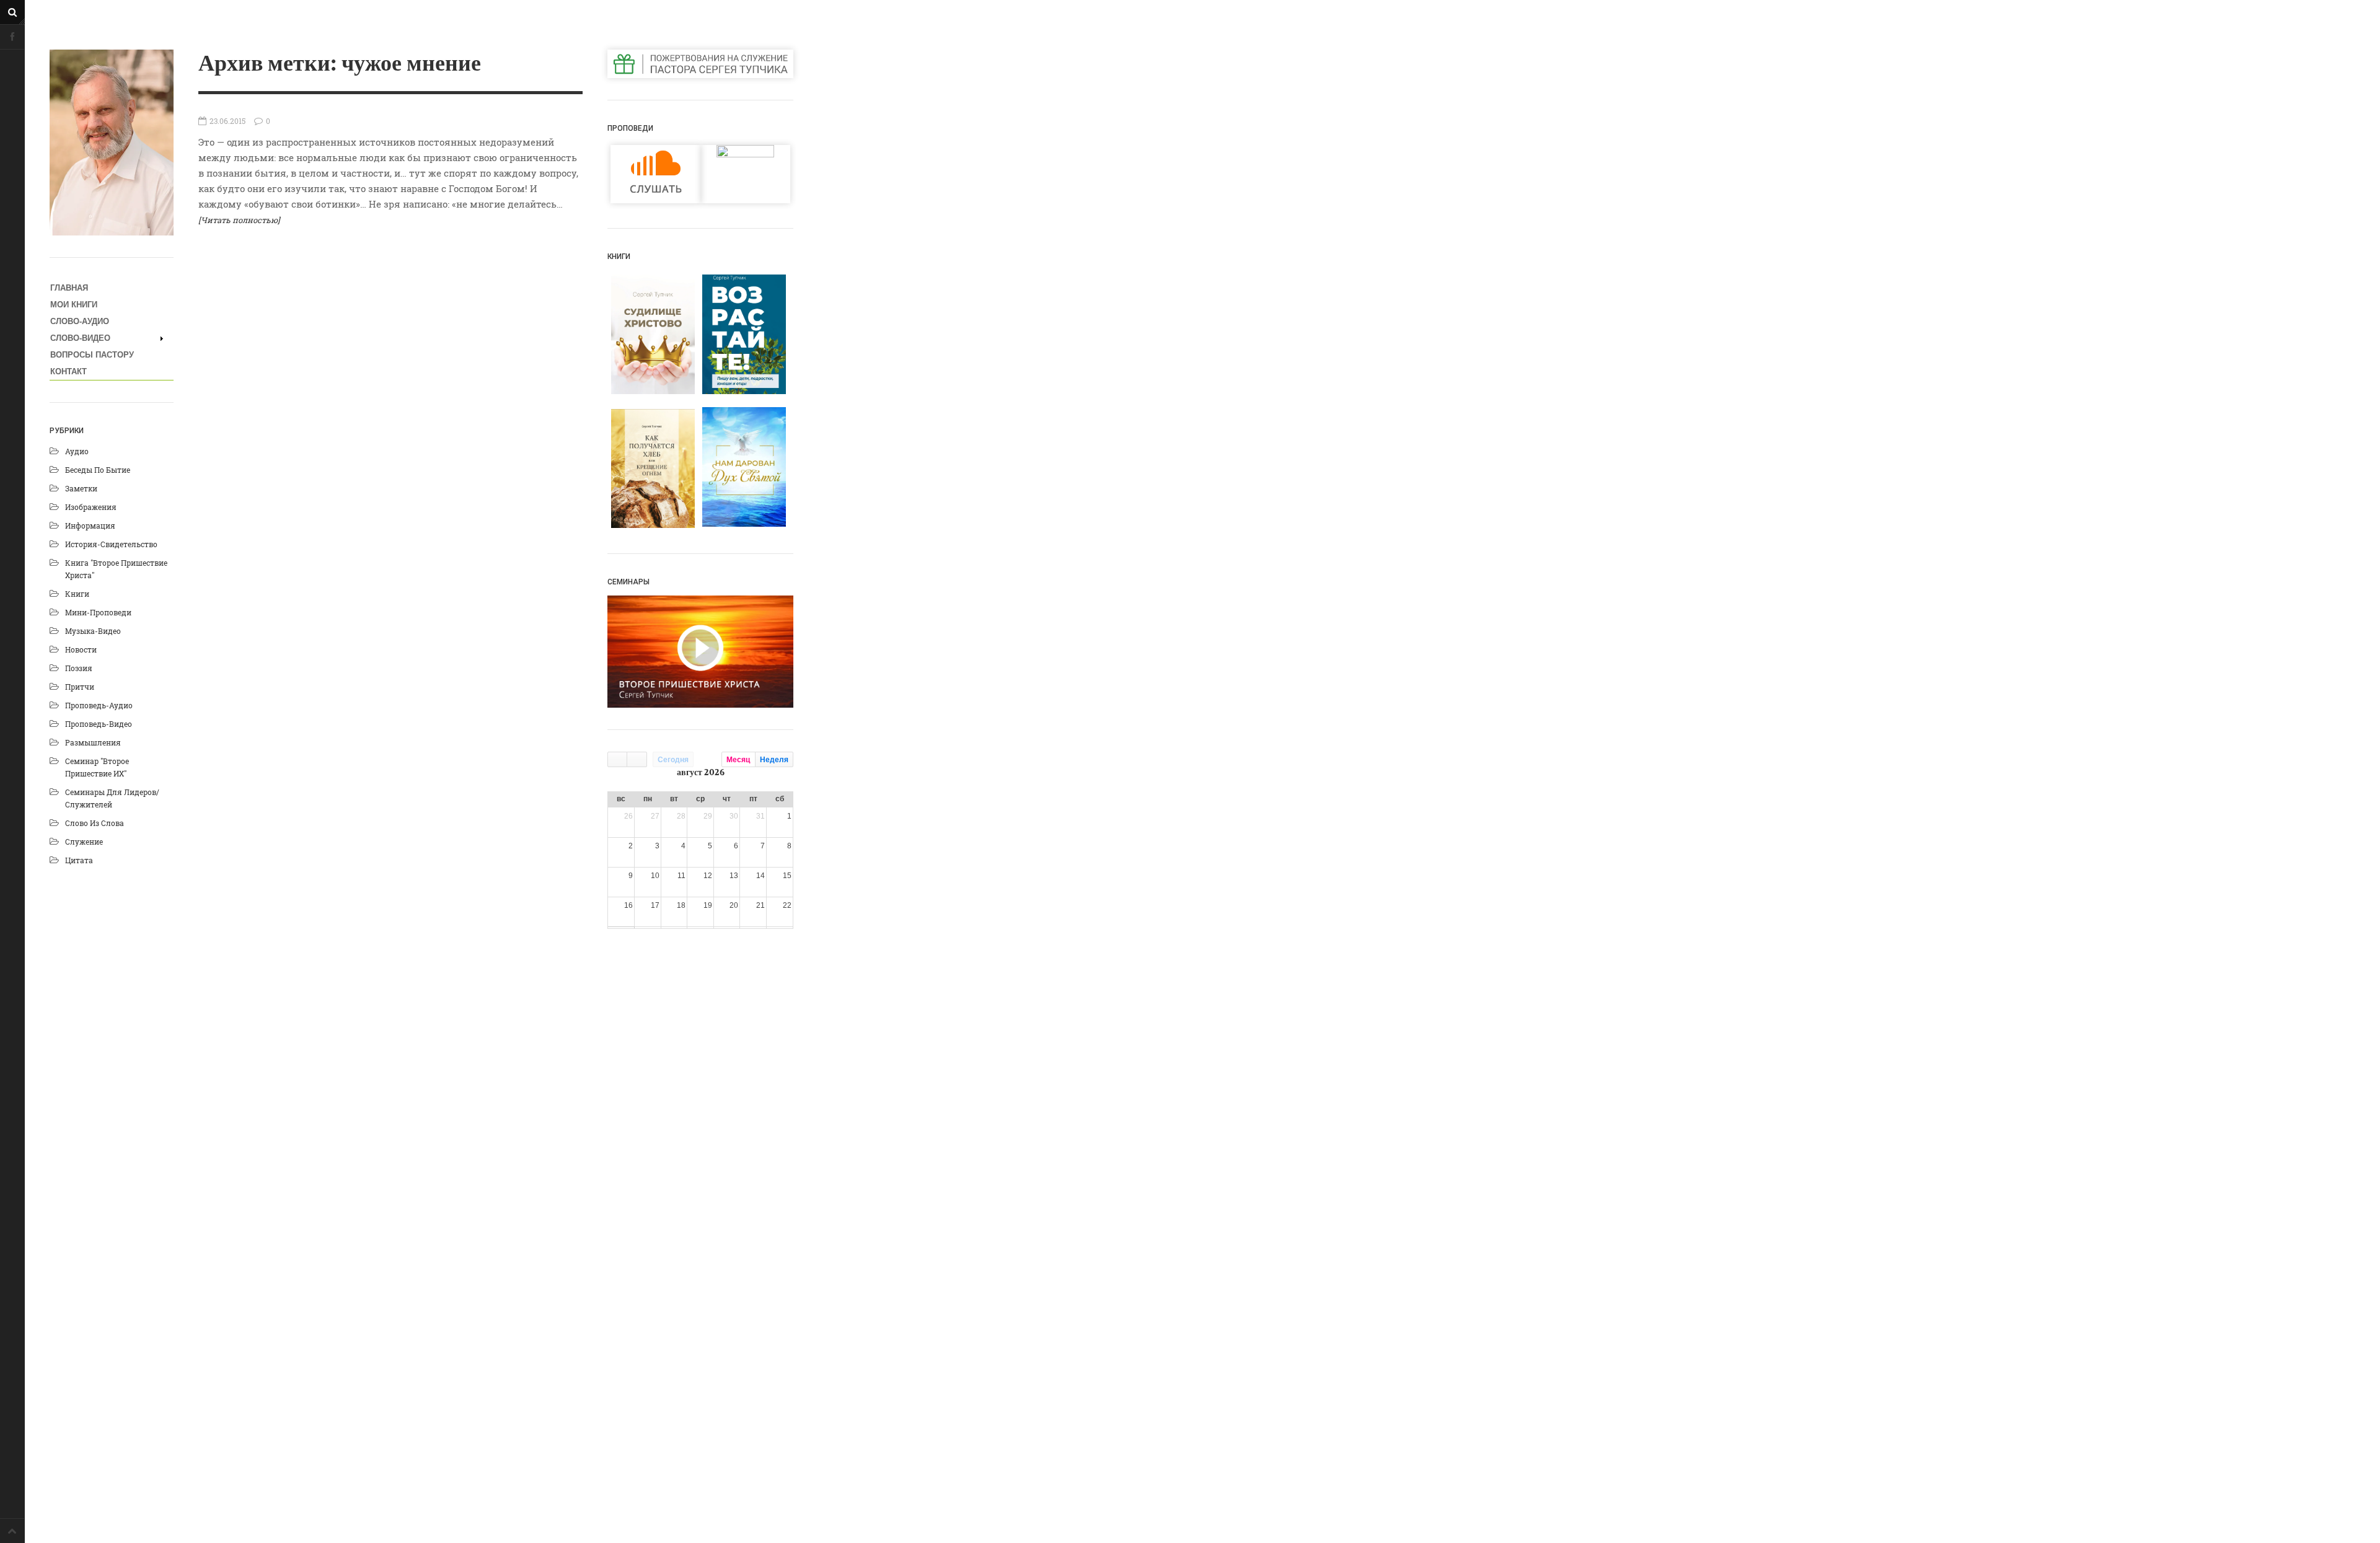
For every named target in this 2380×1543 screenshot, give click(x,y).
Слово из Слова (95, 823)
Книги (77, 594)
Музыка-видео (93, 631)
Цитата (79, 860)
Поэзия (79, 668)
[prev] (617, 759)
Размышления (93, 742)
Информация (90, 525)
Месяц (738, 760)
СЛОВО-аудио (80, 321)
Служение (84, 842)
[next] (637, 759)
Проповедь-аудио (99, 705)
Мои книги (74, 305)
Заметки (81, 488)
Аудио (77, 451)
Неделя (774, 760)
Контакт (68, 371)
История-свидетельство (111, 544)
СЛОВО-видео (80, 338)
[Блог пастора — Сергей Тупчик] (112, 143)
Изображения (91, 507)
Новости (81, 649)
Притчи (80, 687)
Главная (69, 288)
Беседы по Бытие (98, 470)
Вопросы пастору (92, 355)
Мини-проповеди (98, 612)
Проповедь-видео (99, 724)
